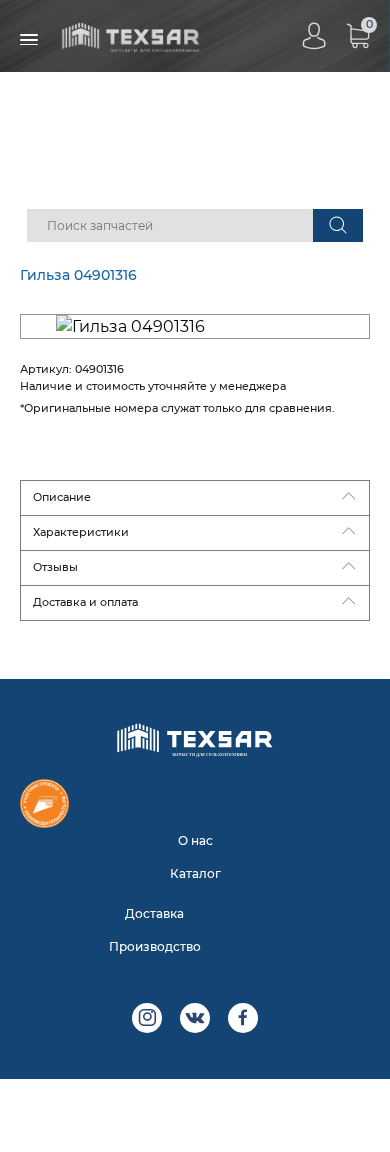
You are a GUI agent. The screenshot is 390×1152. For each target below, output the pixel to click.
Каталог (195, 873)
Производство (155, 946)
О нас (195, 840)
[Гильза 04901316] (195, 326)
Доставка (154, 913)
